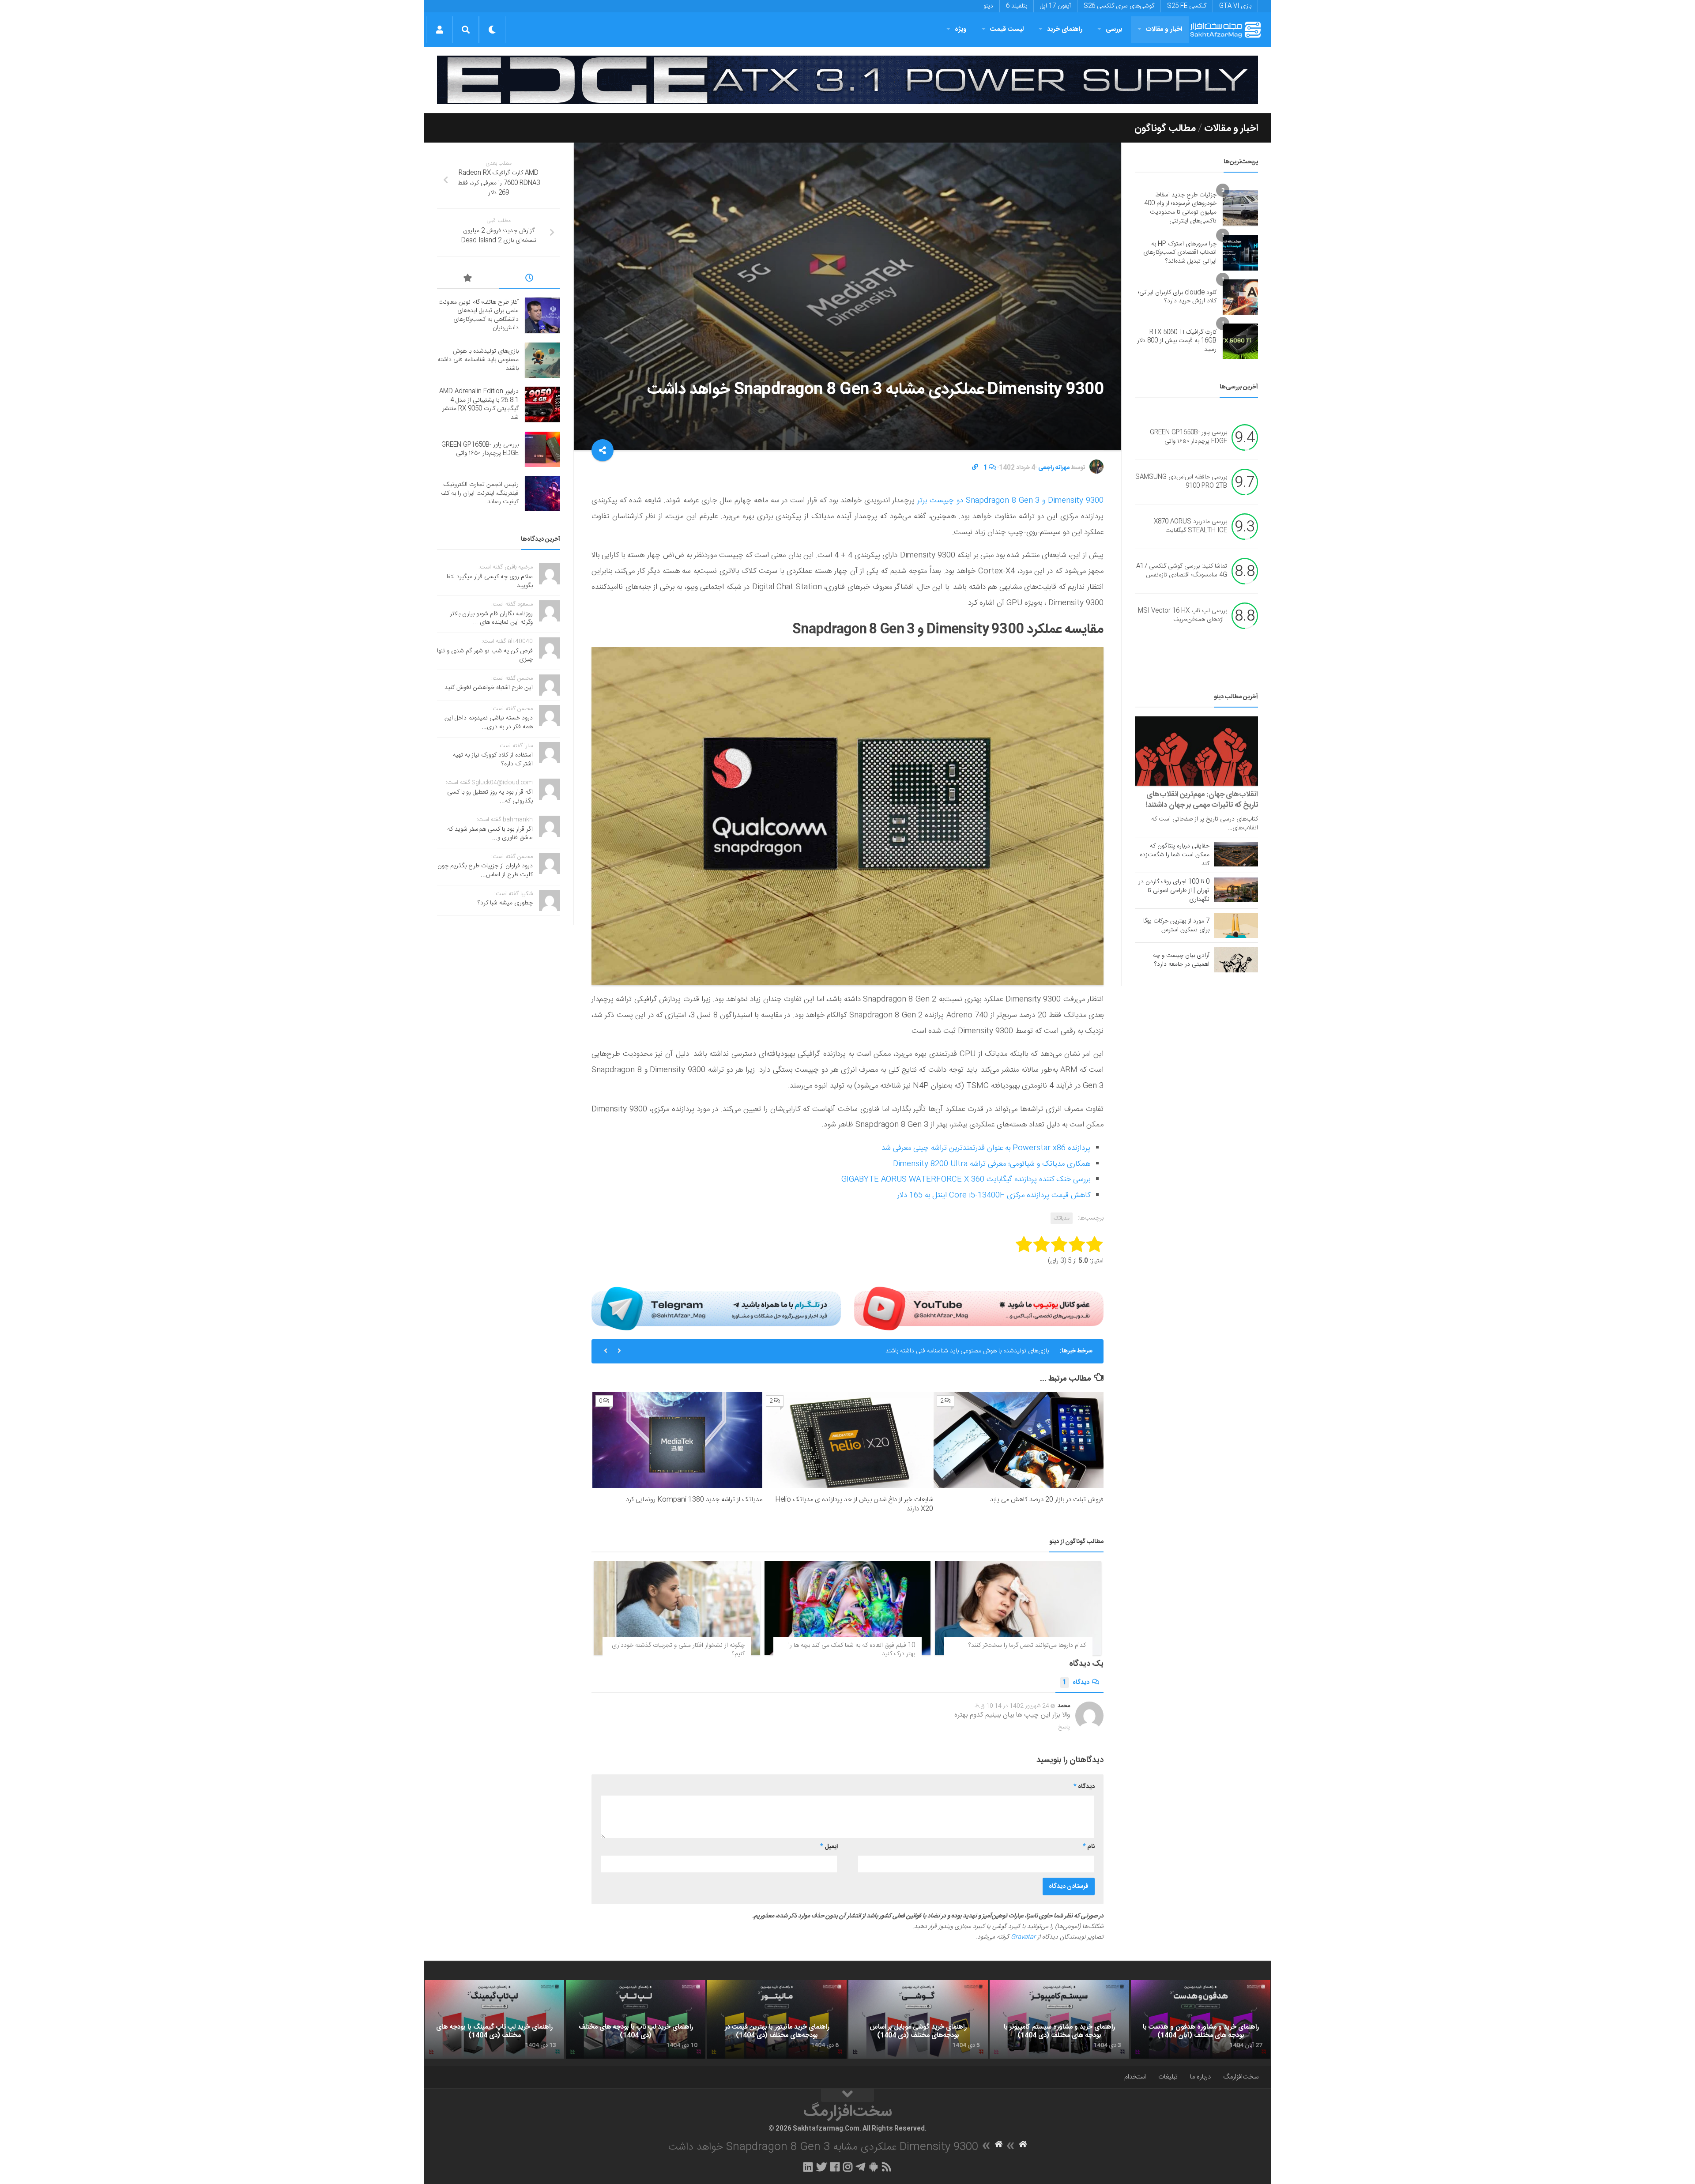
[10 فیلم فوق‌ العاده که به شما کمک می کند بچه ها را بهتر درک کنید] (848, 1608)
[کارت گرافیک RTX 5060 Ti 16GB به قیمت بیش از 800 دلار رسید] (1240, 341)
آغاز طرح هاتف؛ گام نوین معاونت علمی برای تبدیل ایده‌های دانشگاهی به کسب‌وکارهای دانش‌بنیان (478, 315)
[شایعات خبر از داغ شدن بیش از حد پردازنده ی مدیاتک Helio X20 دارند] (848, 1440)
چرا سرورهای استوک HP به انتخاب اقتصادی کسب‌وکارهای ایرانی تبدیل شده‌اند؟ (1180, 253)
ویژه (961, 29)
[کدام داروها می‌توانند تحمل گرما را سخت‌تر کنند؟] (1018, 1608)
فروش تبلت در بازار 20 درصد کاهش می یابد (1047, 1500)
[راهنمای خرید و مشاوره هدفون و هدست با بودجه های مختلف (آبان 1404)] (1201, 2019)
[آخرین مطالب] (530, 279)
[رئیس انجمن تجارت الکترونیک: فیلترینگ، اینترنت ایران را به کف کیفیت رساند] (542, 493)
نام (1089, 1847)
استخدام (1135, 2077)
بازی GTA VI (1235, 6)
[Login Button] (439, 30)
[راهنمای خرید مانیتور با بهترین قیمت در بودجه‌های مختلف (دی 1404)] (777, 2019)
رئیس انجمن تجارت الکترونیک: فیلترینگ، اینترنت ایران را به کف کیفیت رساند (480, 493)
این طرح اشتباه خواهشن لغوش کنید (489, 688)
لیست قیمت (1007, 29)
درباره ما (1200, 2077)
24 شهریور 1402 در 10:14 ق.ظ (1012, 1706)
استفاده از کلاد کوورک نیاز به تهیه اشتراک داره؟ (493, 760)
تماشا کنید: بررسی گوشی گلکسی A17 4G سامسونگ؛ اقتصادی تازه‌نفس (1182, 571)
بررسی (1114, 29)
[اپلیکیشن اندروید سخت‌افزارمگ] (873, 2167)
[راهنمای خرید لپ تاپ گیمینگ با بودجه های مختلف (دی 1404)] (494, 2019)
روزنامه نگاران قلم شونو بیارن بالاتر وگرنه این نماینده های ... (491, 618)
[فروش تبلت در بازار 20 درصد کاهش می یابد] (1019, 1440)
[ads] (847, 80)
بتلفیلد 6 (1017, 6)
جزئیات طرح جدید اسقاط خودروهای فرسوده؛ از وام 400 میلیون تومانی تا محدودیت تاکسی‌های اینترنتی (1180, 208)
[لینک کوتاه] (975, 468)
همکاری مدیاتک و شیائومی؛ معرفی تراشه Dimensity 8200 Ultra (992, 1164)
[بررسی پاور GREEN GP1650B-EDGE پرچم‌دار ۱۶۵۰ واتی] (542, 449)
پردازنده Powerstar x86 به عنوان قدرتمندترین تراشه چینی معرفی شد (986, 1148)
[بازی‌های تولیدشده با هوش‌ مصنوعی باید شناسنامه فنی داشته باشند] (542, 360)
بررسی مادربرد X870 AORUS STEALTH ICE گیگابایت (1190, 527)
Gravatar (1023, 1937)
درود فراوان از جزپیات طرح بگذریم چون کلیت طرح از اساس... (485, 870)
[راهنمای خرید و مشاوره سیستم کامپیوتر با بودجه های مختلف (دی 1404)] (1059, 2019)
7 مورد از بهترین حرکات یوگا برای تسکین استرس (1176, 926)
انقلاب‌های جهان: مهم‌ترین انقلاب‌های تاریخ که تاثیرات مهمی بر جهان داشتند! (1202, 800)
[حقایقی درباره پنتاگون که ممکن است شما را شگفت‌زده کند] (1236, 854)
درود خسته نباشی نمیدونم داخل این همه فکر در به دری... (489, 723)
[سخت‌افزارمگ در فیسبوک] (835, 2167)
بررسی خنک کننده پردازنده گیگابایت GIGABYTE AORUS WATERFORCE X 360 (966, 1179)
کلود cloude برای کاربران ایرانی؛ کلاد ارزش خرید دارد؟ (1177, 297)
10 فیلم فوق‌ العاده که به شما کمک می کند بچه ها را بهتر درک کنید (852, 1650)
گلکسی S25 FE (1187, 6)
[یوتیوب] (979, 1308)
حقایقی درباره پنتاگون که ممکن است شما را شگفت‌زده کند (1175, 855)
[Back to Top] (847, 2095)
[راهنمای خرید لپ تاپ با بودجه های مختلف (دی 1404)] (636, 2019)
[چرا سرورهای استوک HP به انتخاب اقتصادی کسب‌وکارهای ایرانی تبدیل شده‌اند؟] (1240, 253)
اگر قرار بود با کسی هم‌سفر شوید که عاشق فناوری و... (490, 834)
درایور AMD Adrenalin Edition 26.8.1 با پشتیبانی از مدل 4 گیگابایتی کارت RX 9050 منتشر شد (930, 1351)
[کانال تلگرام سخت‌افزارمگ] (861, 2167)
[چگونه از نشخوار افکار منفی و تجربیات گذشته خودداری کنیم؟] (677, 1608)
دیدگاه (1076, 1683)
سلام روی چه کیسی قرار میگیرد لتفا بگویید (490, 581)
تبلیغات (1168, 2077)
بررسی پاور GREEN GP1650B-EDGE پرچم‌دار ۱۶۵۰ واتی (1188, 437)
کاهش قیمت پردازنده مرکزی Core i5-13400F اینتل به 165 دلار (994, 1195)
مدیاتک (1062, 1218)
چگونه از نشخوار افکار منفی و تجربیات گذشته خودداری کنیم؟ (678, 1650)
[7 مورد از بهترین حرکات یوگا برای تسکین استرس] (1236, 926)
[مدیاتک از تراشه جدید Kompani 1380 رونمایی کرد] (677, 1440)
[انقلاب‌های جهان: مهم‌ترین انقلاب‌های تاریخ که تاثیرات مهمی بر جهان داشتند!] (1196, 751)
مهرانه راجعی (1054, 468)
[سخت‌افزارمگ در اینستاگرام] (848, 2167)
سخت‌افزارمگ (1241, 2077)
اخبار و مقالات (1164, 29)
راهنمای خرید (1065, 29)
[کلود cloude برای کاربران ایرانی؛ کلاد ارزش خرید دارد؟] (1240, 297)
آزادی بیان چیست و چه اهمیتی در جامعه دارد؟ (1181, 960)
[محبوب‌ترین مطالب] (468, 279)
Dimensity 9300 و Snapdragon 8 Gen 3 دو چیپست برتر (1009, 501)
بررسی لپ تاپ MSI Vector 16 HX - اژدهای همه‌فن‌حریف (1183, 616)
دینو (988, 6)
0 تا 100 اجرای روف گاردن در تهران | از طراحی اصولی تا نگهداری (1174, 891)
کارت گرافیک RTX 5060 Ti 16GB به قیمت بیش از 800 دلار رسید (1177, 341)
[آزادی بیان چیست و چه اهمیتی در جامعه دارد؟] (1236, 960)
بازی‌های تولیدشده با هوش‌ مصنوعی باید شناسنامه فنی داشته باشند (478, 360)
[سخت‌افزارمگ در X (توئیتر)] (821, 2167)
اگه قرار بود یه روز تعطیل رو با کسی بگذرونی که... (490, 797)
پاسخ (1064, 1727)
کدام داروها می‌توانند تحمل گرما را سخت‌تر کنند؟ (1027, 1646)
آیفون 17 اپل (1055, 6)
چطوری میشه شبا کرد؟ (505, 903)
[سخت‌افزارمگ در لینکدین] (808, 2167)
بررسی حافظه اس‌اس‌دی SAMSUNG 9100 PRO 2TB (1181, 482)
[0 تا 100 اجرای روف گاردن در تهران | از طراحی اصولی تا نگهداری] (1236, 890)
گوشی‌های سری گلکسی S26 (1119, 6)
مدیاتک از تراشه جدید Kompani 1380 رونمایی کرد (694, 1500)
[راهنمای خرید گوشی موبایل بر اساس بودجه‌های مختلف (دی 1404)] (918, 2019)
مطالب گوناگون (1165, 128)
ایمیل (829, 1847)
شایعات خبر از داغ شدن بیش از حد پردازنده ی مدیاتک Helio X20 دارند (854, 1504)
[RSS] (887, 2167)
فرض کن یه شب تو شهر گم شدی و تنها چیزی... (485, 655)
